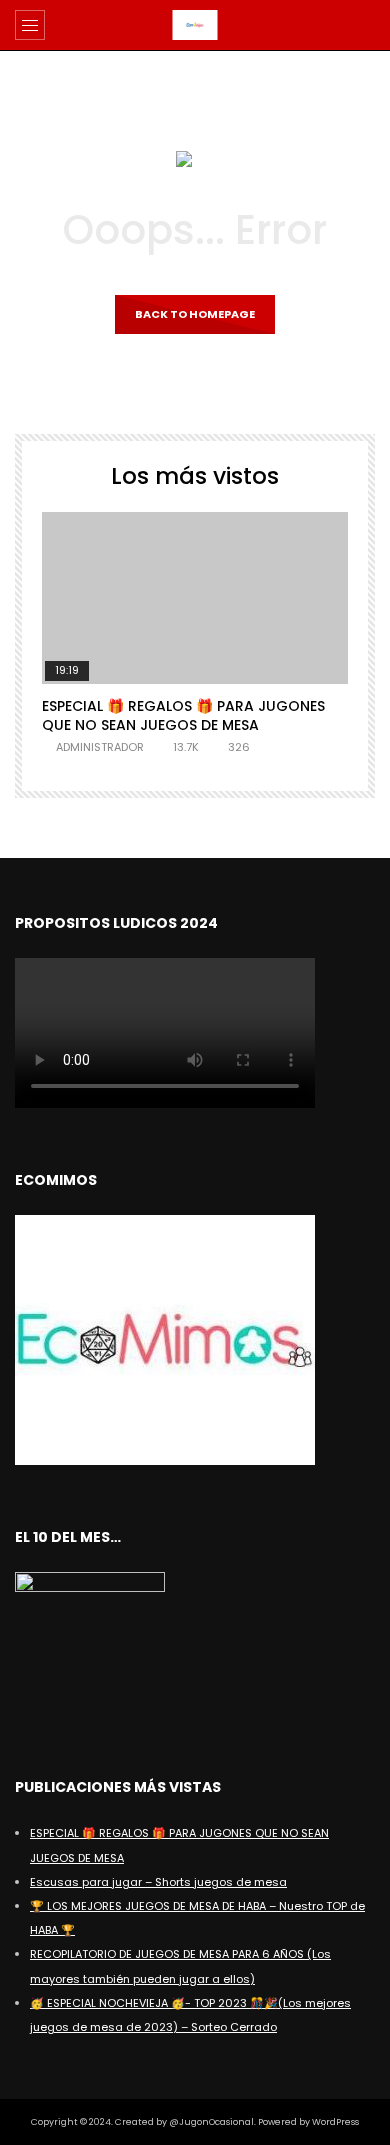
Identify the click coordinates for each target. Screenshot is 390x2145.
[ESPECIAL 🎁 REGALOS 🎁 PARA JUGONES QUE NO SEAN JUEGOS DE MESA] (195, 598)
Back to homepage (195, 314)
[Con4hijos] (195, 25)
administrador (100, 747)
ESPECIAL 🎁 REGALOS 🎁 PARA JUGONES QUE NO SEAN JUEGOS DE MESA (183, 715)
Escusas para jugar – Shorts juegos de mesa (158, 1882)
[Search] (365, 25)
